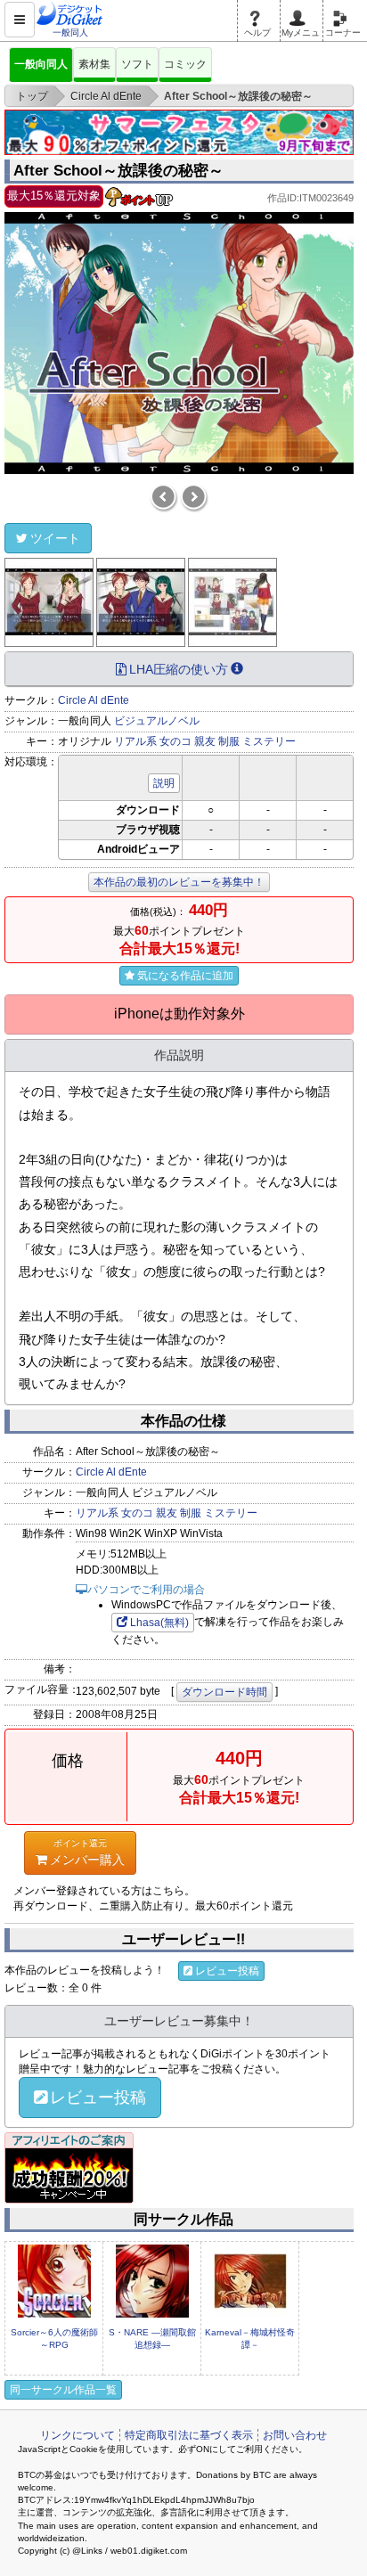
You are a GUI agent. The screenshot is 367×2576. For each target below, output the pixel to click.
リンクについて (77, 2435)
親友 (205, 741)
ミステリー (269, 741)
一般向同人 (41, 64)
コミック (185, 64)
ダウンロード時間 (224, 1692)
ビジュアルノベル (157, 721)
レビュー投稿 (227, 1971)
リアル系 (135, 741)
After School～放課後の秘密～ (118, 171)
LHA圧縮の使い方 (179, 669)
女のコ (175, 741)
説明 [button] (164, 783)
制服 (229, 741)
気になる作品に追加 (185, 976)
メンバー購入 (87, 1852)
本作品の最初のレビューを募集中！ (179, 882)
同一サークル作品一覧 (63, 2390)
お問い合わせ (295, 2435)
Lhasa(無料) (159, 1623)
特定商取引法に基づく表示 (189, 2435)
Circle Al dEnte (94, 700)
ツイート (55, 538)
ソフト (137, 64)
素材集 (94, 64)
